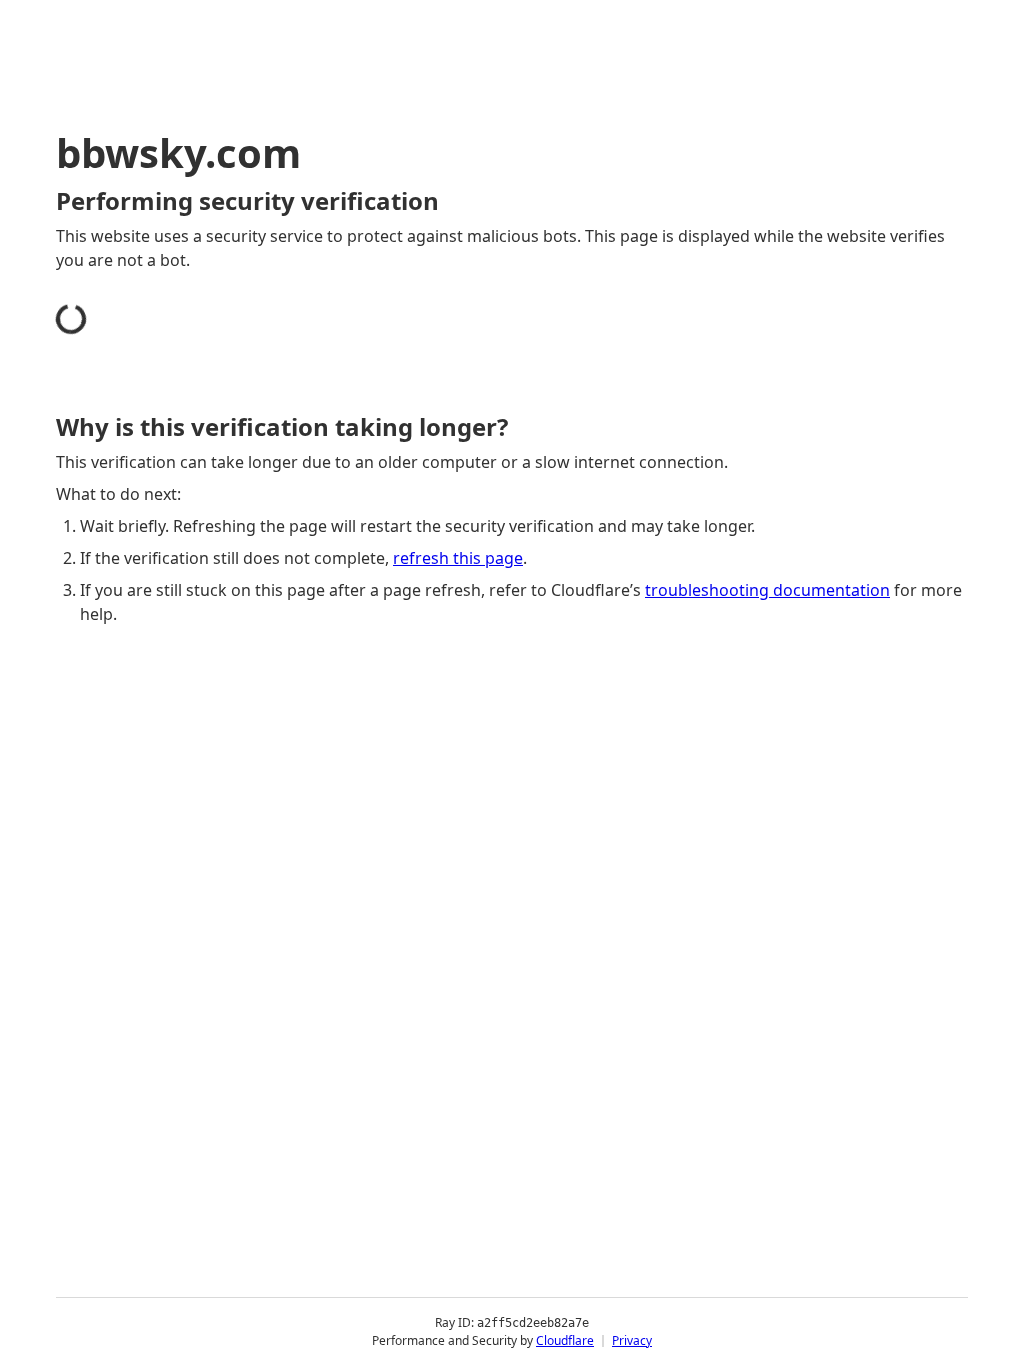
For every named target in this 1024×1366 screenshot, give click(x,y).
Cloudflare (565, 1340)
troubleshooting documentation (767, 590)
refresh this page (458, 558)
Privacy (632, 1340)
